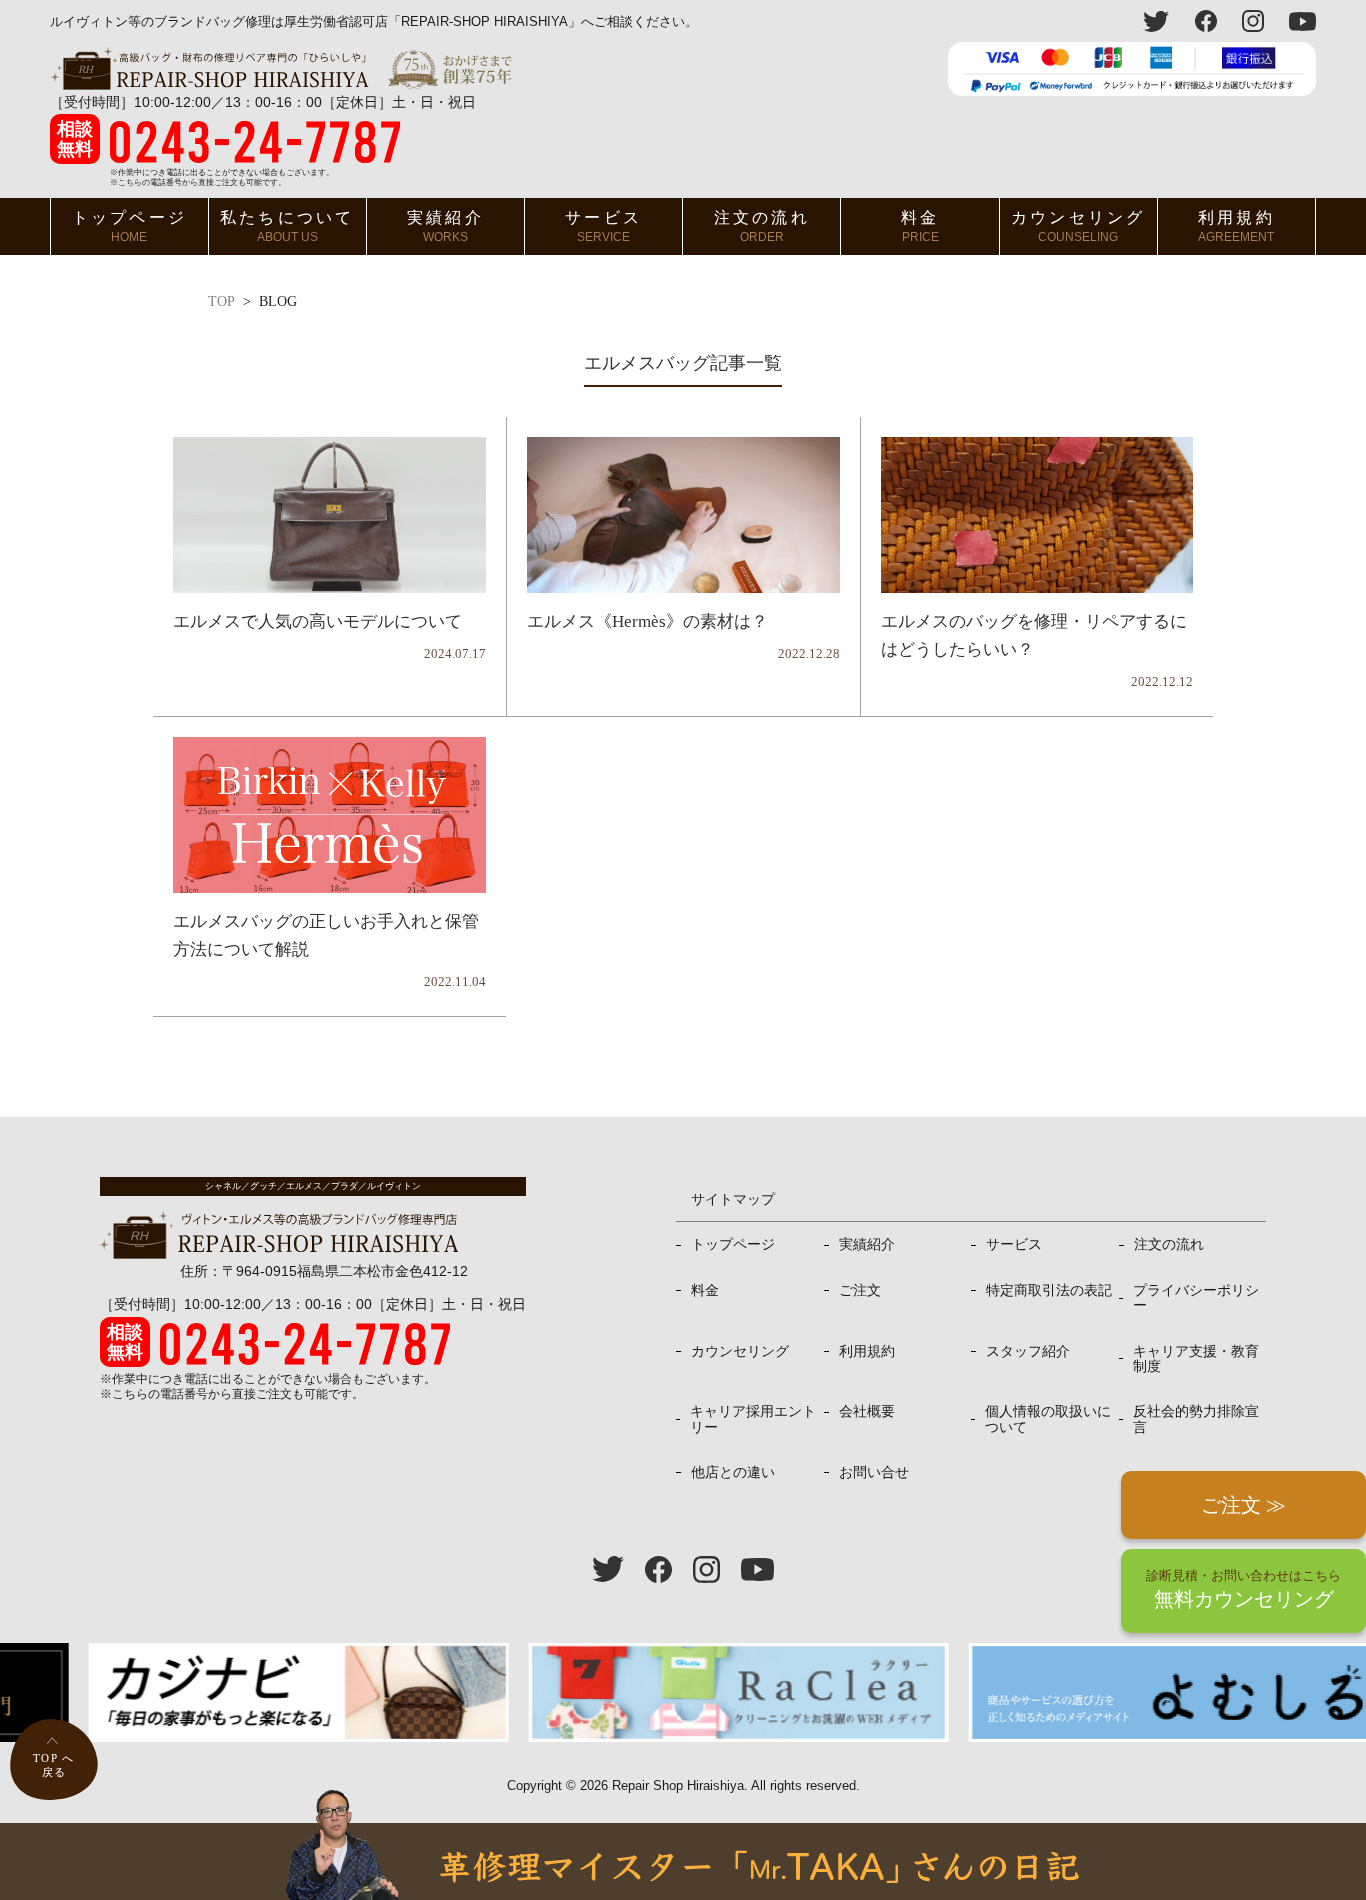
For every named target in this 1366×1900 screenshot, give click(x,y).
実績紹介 (445, 226)
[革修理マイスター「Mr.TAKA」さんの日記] (683, 1861)
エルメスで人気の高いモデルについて (317, 621)
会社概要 (867, 1411)
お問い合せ (874, 1472)
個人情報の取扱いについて (1048, 1418)
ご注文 (860, 1290)
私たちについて (287, 226)
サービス (603, 226)
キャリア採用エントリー (753, 1418)
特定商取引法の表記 (1049, 1290)
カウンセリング (1078, 226)
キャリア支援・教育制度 (1196, 1358)
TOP (221, 302)
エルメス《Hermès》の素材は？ (647, 621)
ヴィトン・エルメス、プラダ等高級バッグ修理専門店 (281, 68)
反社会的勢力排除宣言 (1196, 1418)
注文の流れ (762, 226)
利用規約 (1236, 226)
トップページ (129, 226)
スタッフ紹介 (1028, 1351)
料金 (920, 226)
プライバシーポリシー (1196, 1297)
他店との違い (733, 1472)
